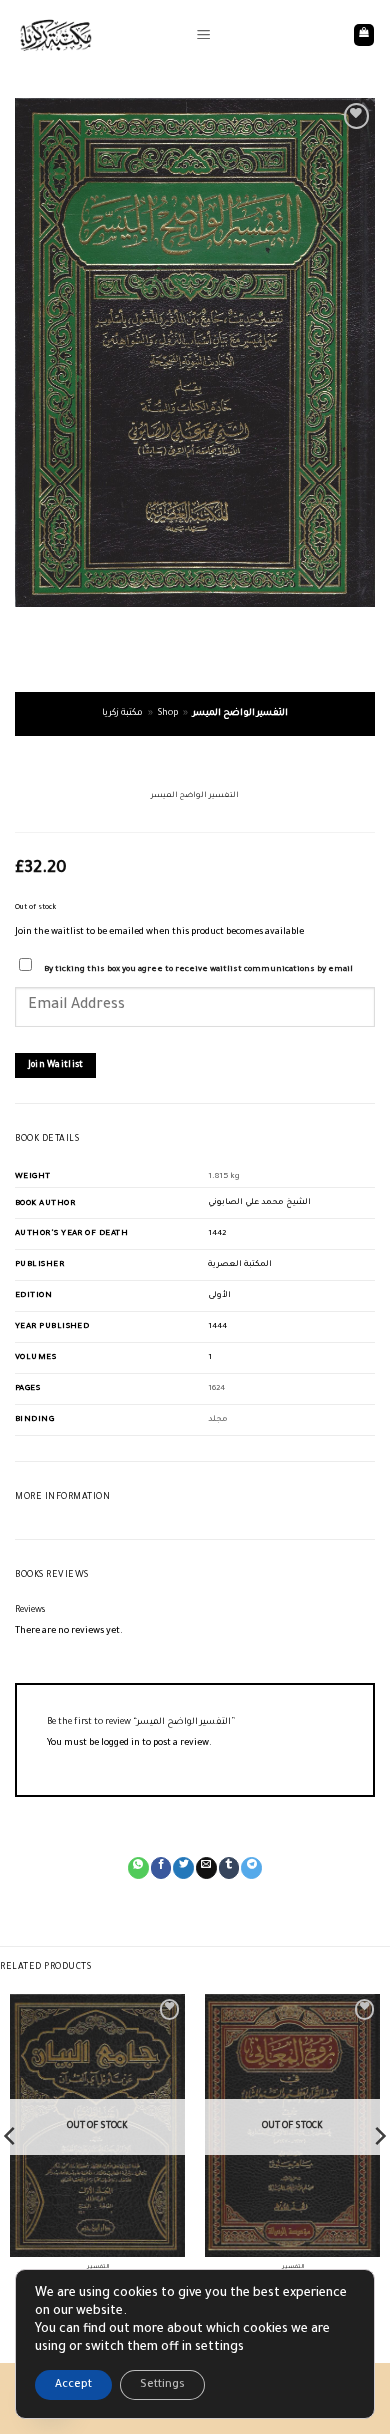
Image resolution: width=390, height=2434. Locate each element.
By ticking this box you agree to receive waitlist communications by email (198, 969)
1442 (217, 1233)
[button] (203, 35)
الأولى (219, 1295)
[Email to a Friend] (206, 1868)
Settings (162, 2385)
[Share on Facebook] (161, 1868)
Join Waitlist (56, 1065)
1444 (217, 1326)
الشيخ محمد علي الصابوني (259, 1202)
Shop (168, 714)
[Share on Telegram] (251, 1868)
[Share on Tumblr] (229, 1868)
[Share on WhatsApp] (138, 1868)
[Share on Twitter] (183, 1868)
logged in (120, 1744)
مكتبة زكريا (122, 714)
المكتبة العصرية (240, 1264)
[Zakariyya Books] (98, 35)
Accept (73, 2385)
